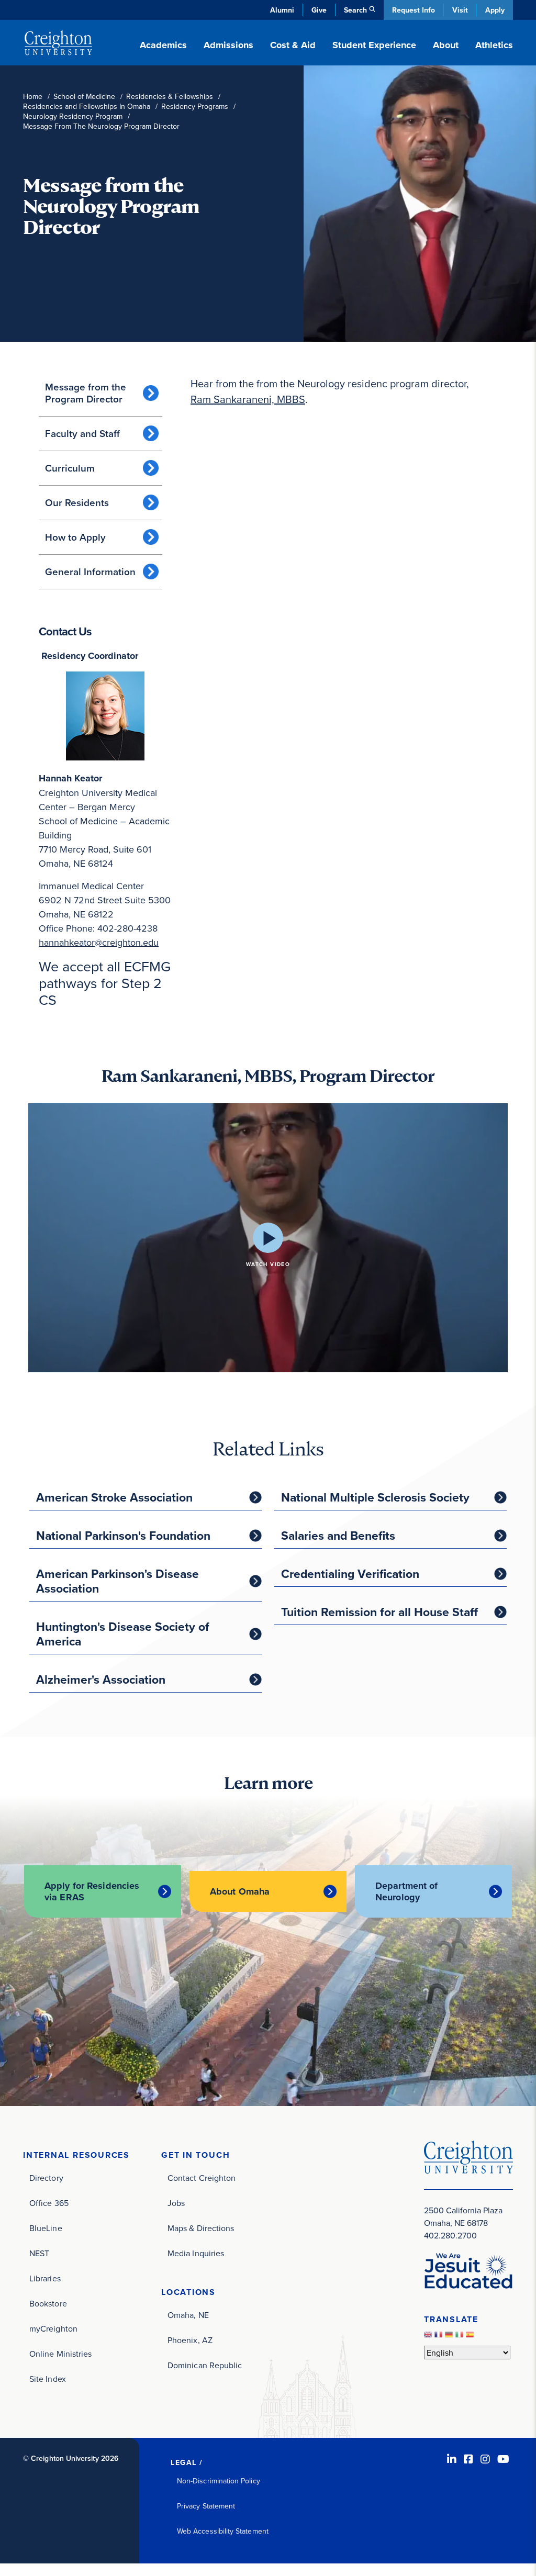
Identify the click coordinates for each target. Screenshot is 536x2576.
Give (319, 10)
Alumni (282, 10)
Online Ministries (60, 2354)
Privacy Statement (206, 2506)
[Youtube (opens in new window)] (503, 2459)
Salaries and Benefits (338, 1535)
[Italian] (461, 2337)
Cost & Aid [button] (293, 45)
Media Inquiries (196, 2253)
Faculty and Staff (82, 433)
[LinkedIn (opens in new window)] (452, 2459)
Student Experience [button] (374, 45)
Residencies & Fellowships (170, 97)
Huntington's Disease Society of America (123, 1634)
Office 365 (49, 2203)
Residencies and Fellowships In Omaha (87, 107)
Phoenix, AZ (190, 2340)
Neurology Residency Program (73, 116)
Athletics (494, 45)
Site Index (48, 2379)
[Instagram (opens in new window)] (485, 2459)
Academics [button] (163, 45)
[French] (440, 2337)
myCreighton (53, 2328)
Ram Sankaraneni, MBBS (248, 399)
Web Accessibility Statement (223, 2531)
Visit (460, 10)
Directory (46, 2178)
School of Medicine (84, 97)
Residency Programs (195, 107)
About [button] (446, 45)
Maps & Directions (201, 2228)
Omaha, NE (188, 2315)
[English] (429, 2337)
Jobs (176, 2203)
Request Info (414, 10)
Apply (495, 10)
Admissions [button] (228, 45)
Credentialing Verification (350, 1573)
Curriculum (70, 468)
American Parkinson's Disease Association (118, 1581)
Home (33, 97)
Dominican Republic (205, 2365)
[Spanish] (471, 2337)
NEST (39, 2253)
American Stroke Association (114, 1497)
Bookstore (48, 2303)
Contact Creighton (202, 2178)
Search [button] (355, 10)
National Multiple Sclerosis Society (375, 1497)
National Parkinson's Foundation (123, 1535)
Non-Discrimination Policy (219, 2481)
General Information (90, 572)
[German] (450, 2337)
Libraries (45, 2278)
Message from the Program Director (86, 393)
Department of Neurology (406, 1891)
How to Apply (75, 537)
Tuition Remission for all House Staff (379, 1612)
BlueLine (46, 2228)
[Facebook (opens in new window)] (468, 2459)
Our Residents (77, 502)
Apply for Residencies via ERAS (92, 1891)
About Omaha (240, 1891)
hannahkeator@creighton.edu (99, 942)
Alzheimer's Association (101, 1679)
